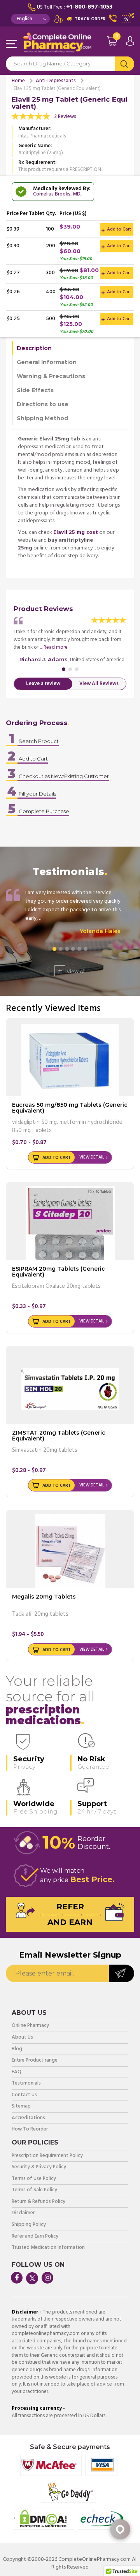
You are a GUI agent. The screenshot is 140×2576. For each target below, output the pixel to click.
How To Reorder (30, 2130)
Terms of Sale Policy (34, 2190)
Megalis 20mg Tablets (44, 1597)
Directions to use (43, 404)
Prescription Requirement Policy (47, 2156)
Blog (17, 2049)
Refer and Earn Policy (35, 2237)
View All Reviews (99, 684)
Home (18, 81)
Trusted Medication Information (48, 2248)
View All (72, 971)
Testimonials (26, 2084)
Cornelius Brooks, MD (57, 194)
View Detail (92, 1157)
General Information (47, 362)
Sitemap (21, 2107)
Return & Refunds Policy (38, 2202)
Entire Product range (35, 2061)
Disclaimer (23, 2213)
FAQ (17, 2072)
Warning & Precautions (51, 376)
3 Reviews (65, 117)
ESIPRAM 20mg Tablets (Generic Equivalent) (59, 1272)
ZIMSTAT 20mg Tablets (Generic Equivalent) (59, 1436)
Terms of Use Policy (34, 2179)
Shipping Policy (29, 2225)
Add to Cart (118, 229)
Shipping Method (42, 418)
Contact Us (24, 2095)
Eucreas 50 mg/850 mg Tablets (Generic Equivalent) (70, 1108)
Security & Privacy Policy (39, 2167)
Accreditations (28, 2118)
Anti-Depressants (56, 81)
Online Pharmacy (30, 2026)
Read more (56, 647)
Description (34, 348)
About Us (22, 2038)
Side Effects (35, 390)
